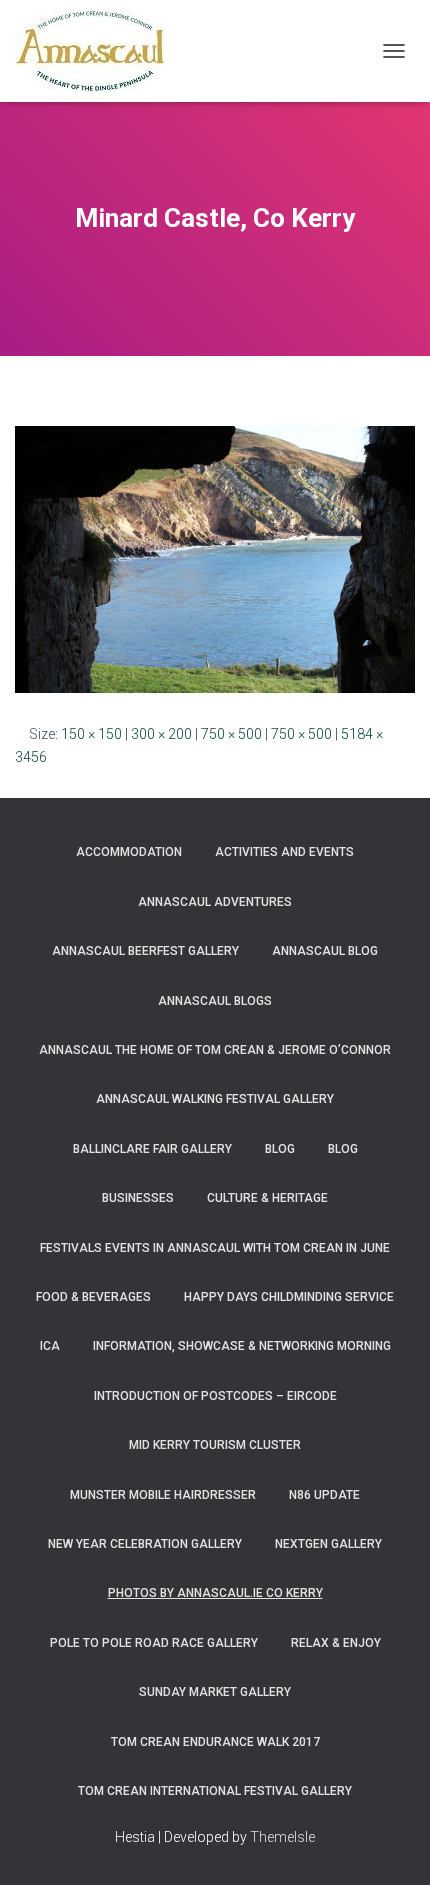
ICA (50, 1346)
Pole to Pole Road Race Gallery (154, 1643)
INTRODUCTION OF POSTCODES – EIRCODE (215, 1396)
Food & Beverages (93, 1297)
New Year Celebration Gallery (145, 1544)
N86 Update (324, 1495)
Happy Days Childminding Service (289, 1297)
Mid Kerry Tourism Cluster (215, 1445)
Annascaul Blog (325, 951)
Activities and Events (284, 852)
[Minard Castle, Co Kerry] (215, 558)
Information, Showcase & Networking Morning (242, 1346)
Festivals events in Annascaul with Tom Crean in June (215, 1248)
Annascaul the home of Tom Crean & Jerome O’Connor (215, 1050)
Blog (280, 1149)
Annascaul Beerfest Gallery (145, 951)
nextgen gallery (328, 1544)
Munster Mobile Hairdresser (163, 1495)
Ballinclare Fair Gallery (152, 1149)
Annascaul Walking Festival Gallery (215, 1099)
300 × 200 (161, 734)
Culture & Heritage (267, 1198)
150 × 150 (91, 734)
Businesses (138, 1198)
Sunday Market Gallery (215, 1692)
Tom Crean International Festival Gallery (215, 1791)
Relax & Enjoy (336, 1643)
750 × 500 (231, 734)
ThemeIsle (282, 1837)
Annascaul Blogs (215, 1001)
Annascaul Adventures (215, 902)
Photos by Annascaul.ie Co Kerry (215, 1593)
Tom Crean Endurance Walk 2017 (215, 1742)
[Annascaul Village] (97, 51)
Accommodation (129, 852)
